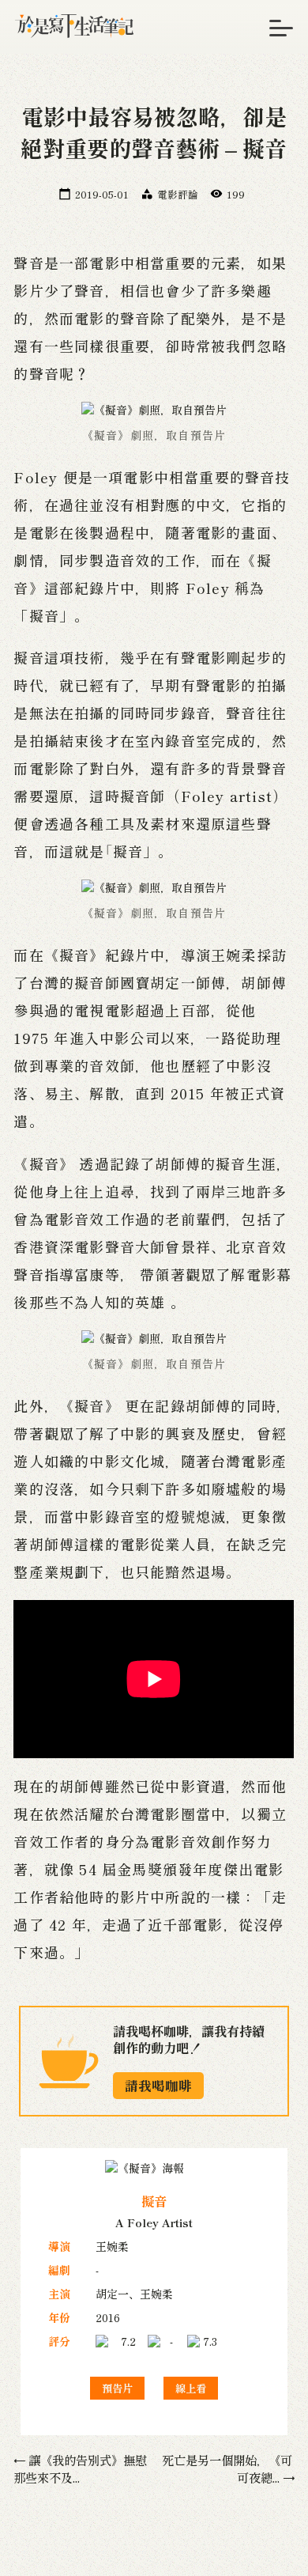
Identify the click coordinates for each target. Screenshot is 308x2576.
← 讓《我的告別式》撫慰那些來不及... (80, 2468)
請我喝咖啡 (158, 2086)
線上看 (191, 2388)
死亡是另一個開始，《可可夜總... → (228, 2468)
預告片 (117, 2388)
